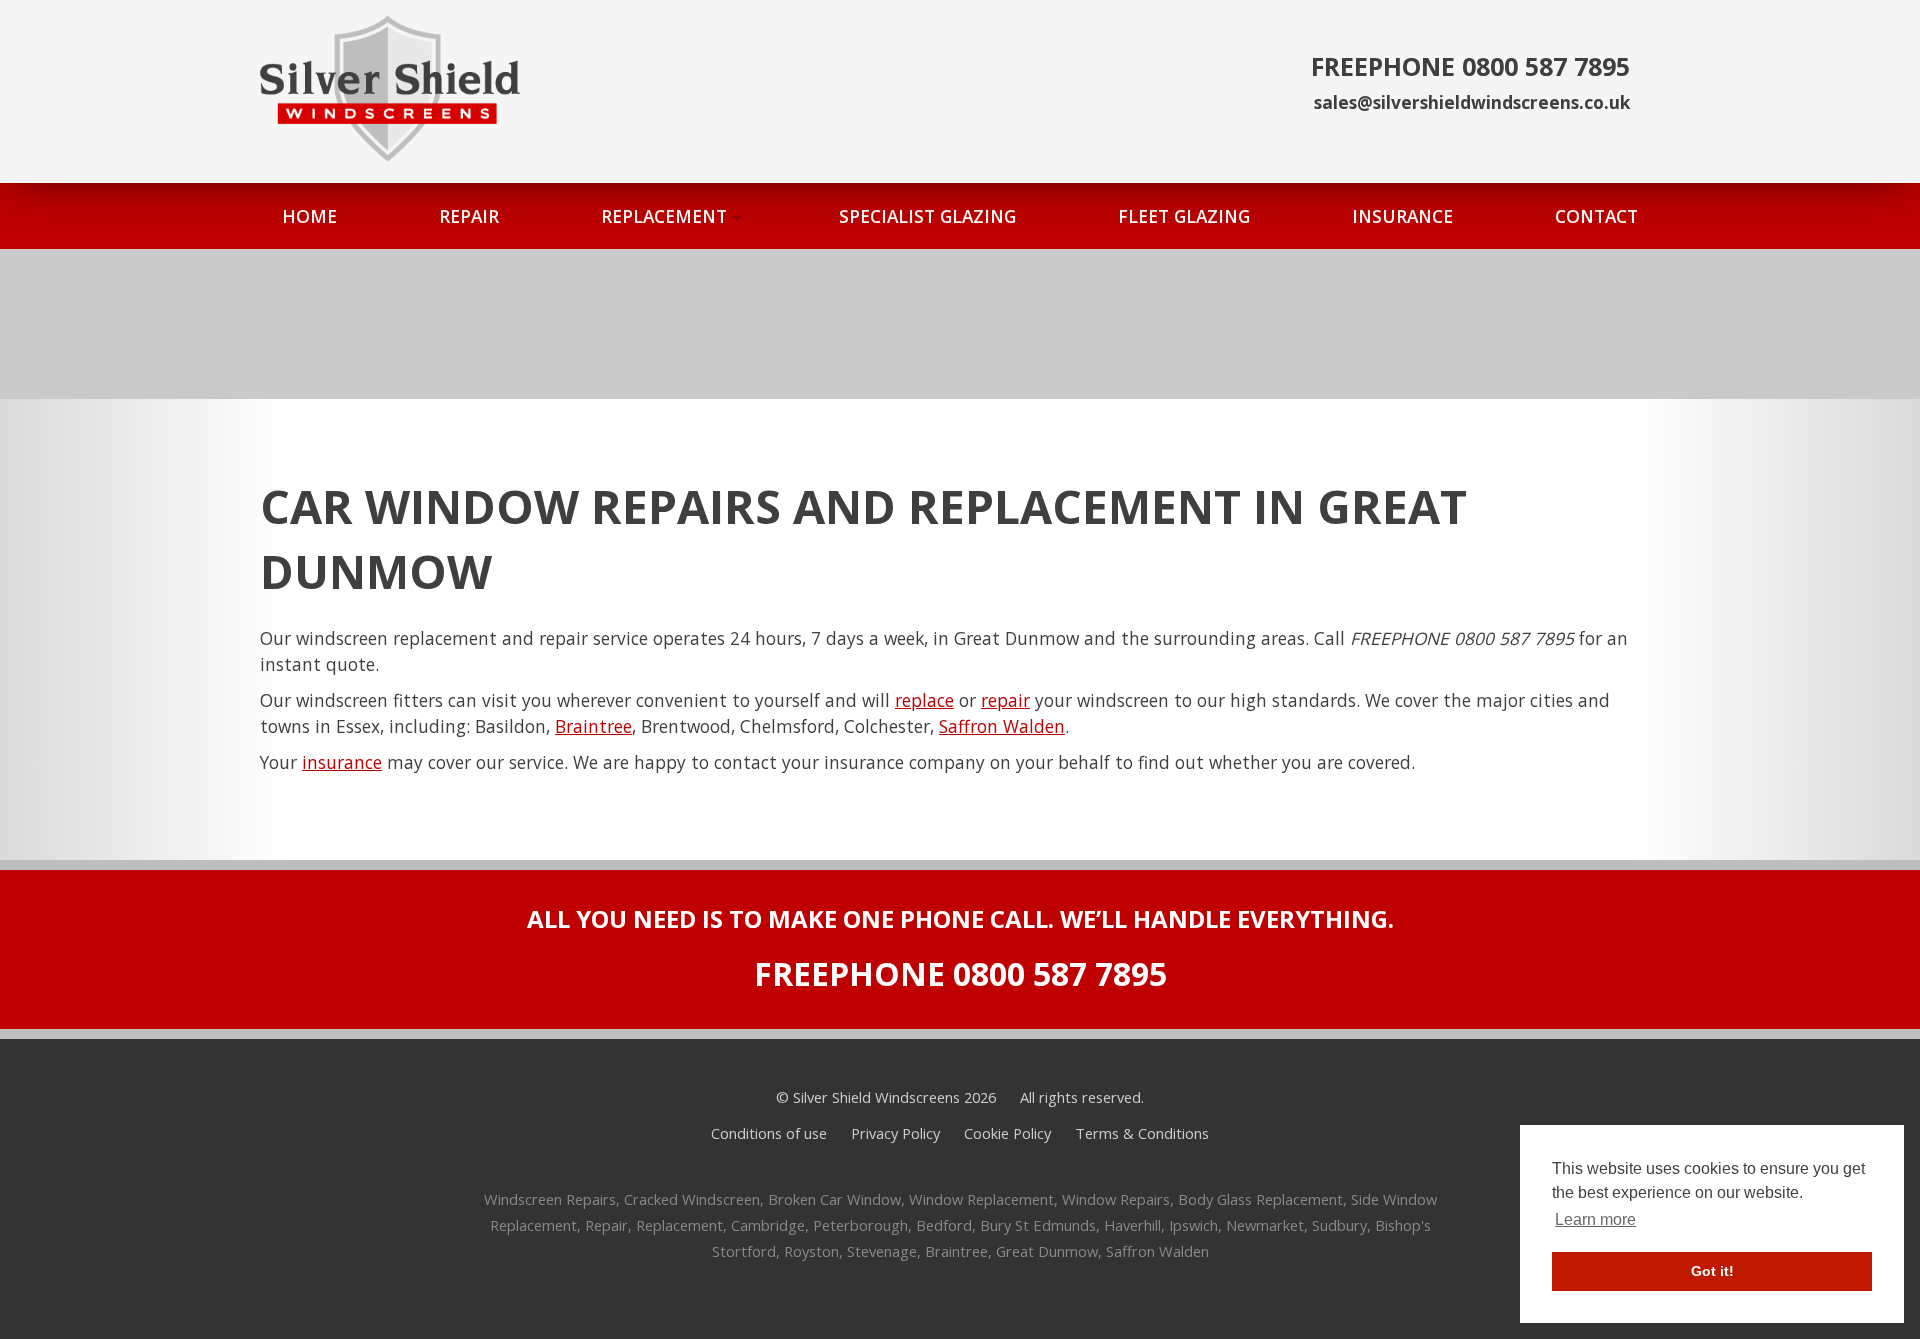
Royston (811, 1251)
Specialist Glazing (927, 216)
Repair (469, 216)
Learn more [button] (1595, 1219)
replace (924, 700)
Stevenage (882, 1251)
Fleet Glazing (1184, 216)
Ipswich (1193, 1225)
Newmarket (1265, 1225)
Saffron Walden (1002, 726)
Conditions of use (769, 1133)
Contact (1596, 216)
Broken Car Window (834, 1199)
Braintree (593, 726)
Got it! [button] (1712, 1271)
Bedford (944, 1225)
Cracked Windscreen (692, 1199)
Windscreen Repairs (550, 1199)
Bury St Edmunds (1038, 1225)
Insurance (1402, 216)
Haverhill (1132, 1225)
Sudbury (1339, 1225)
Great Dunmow (1047, 1251)
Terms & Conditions (1142, 1133)
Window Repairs (1116, 1199)
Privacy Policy (895, 1133)
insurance (342, 762)
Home (309, 216)
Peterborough (860, 1225)
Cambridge (768, 1225)
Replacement (679, 1225)
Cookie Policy (1007, 1133)
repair (1005, 700)
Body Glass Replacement (1260, 1199)
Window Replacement (981, 1199)
